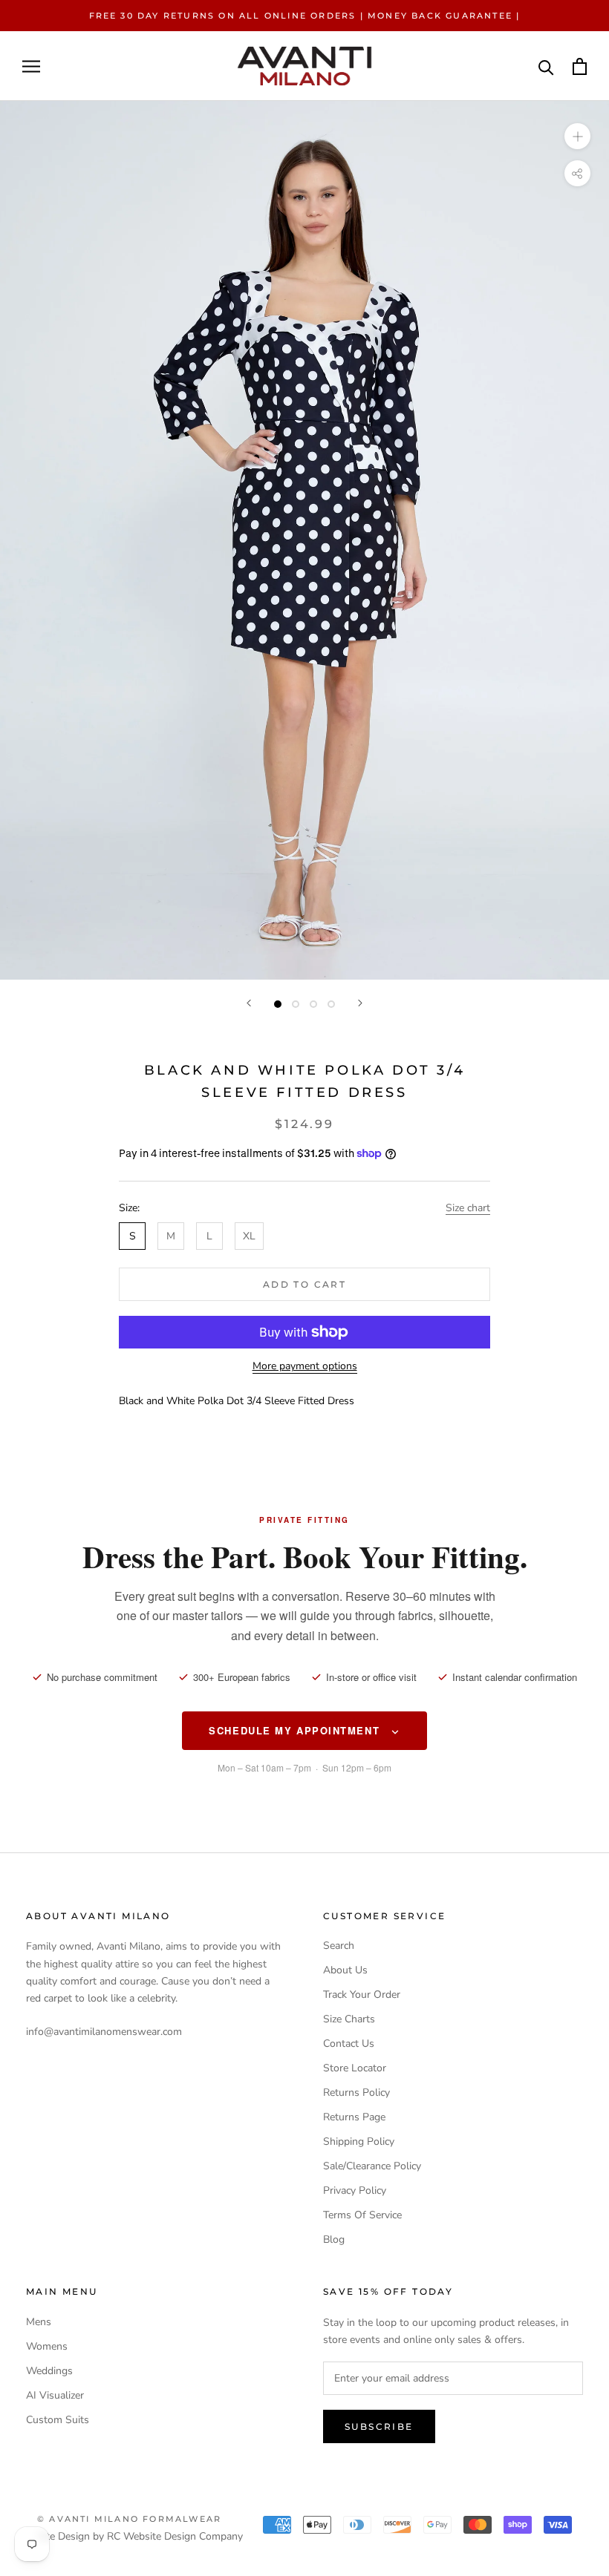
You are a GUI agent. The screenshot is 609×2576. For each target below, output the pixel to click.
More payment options (305, 1366)
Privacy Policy (355, 2190)
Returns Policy (356, 2092)
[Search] (546, 66)
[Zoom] (577, 136)
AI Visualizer (55, 2395)
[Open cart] (580, 66)
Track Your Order (362, 1995)
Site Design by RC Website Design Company (140, 2536)
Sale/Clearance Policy (372, 2166)
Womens (47, 2346)
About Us (345, 1970)
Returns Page (354, 2117)
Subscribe (379, 2426)
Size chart (468, 1208)
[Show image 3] (313, 1004)
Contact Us (349, 2044)
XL (249, 1236)
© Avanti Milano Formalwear (129, 2519)
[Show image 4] (331, 1004)
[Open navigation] (31, 66)
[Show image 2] (296, 1004)
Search (339, 1946)
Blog (334, 2239)
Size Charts (349, 2019)
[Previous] (249, 1003)
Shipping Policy (359, 2141)
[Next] (360, 1003)
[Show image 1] (278, 1004)
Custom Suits (58, 2420)
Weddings (49, 2371)
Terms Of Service (362, 2215)
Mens (39, 2322)
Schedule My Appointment (296, 1730)
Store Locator (355, 2068)
